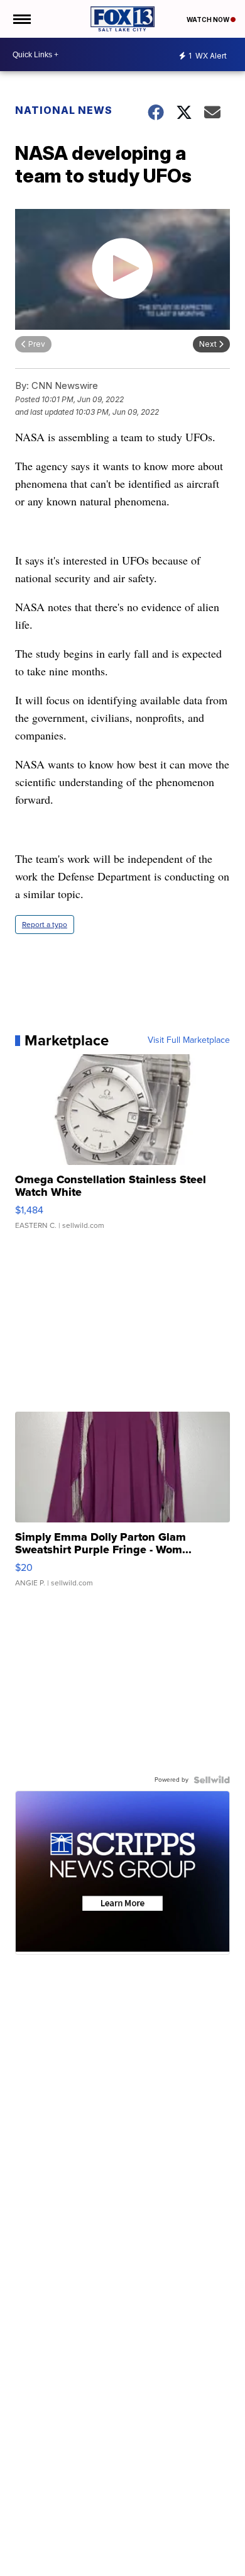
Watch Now (209, 20)
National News (64, 110)
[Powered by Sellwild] (212, 1780)
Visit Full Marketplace (189, 1040)
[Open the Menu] (21, 19)
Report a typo (45, 925)
